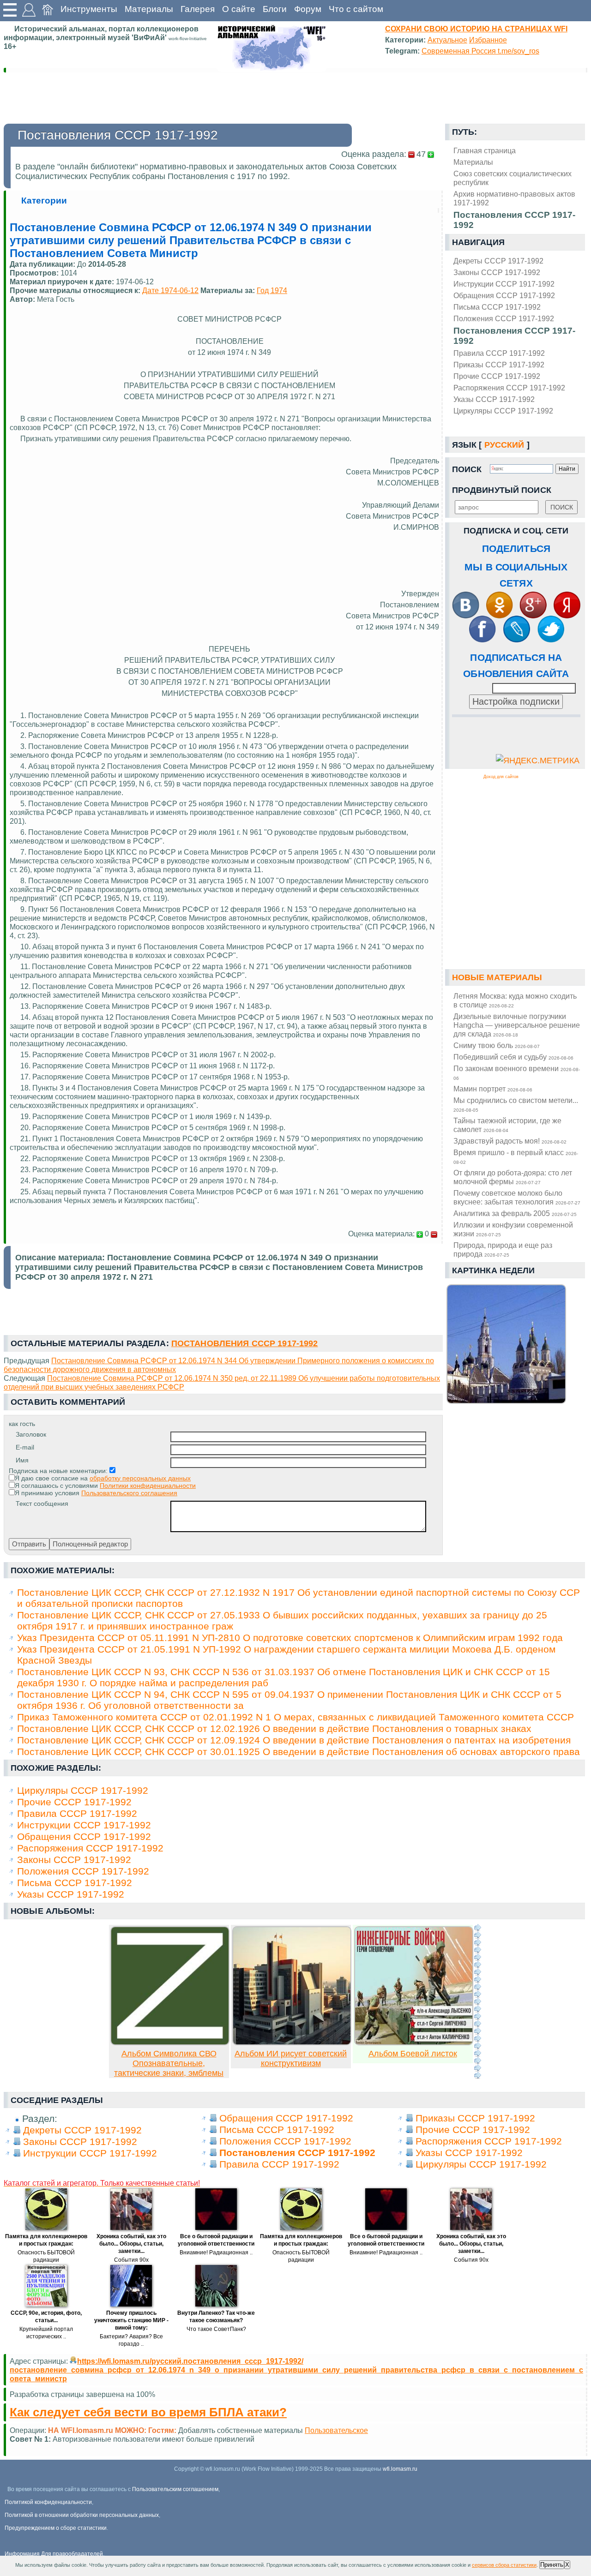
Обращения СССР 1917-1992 (504, 295)
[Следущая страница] (477, 2001)
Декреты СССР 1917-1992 (498, 261)
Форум (308, 9)
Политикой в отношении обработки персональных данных (82, 2515)
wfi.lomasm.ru (400, 2469)
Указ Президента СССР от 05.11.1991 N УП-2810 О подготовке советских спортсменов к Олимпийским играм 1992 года (290, 1638)
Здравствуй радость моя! (510, 1141)
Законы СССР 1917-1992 (497, 272)
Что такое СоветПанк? (216, 2329)
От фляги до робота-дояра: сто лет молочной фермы (513, 1177)
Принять (552, 2565)
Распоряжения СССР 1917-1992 (509, 388)
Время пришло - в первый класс (516, 1156)
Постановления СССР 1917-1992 (514, 336)
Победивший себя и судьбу (513, 1057)
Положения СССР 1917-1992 (504, 318)
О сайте (239, 9)
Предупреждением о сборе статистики (56, 2528)
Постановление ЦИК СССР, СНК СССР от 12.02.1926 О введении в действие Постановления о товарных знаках (274, 1728)
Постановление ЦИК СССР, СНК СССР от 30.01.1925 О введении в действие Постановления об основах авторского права (299, 1752)
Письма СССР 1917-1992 (497, 307)
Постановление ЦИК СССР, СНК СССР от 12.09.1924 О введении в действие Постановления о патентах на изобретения (294, 1740)
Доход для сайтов (501, 777)
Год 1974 (272, 290)
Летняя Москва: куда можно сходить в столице (515, 1000)
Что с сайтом (356, 9)
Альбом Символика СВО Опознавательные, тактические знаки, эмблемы (169, 2063)
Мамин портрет (493, 1089)
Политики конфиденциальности (148, 1486)
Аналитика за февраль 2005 (515, 1213)
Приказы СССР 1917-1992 (499, 365)
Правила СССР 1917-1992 (499, 353)
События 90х (131, 2260)
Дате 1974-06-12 (170, 290)
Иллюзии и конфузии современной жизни (513, 1229)
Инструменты (89, 9)
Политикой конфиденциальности (48, 2502)
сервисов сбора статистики (504, 2565)
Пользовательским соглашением (175, 2489)
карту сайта (200, 2439)
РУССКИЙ (504, 445)
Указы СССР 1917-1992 (494, 399)
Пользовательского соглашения (129, 1493)
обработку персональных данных (140, 1478)
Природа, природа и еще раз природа (503, 1249)
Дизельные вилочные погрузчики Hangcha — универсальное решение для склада (517, 1025)
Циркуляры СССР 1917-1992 (503, 411)
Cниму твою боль (497, 1045)
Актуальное (447, 40)
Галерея (198, 9)
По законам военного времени (517, 1072)
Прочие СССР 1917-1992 (497, 376)
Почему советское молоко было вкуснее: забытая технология (517, 1197)
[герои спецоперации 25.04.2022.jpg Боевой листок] (414, 2043)
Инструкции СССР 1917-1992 (504, 284)
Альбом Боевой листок (413, 2054)
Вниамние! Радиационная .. (216, 2253)
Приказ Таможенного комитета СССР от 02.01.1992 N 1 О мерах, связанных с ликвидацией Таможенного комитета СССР (295, 1717)
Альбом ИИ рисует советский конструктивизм (291, 2058)
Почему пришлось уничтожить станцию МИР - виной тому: (131, 2320)
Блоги (275, 9)
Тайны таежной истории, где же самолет (507, 1125)
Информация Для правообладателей (54, 2554)
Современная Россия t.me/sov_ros (480, 51)
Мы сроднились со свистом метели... (516, 1104)
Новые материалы (497, 977)
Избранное (488, 40)
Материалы (149, 9)
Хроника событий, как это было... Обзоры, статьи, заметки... (131, 2244)
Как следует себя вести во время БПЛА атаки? (148, 2412)
